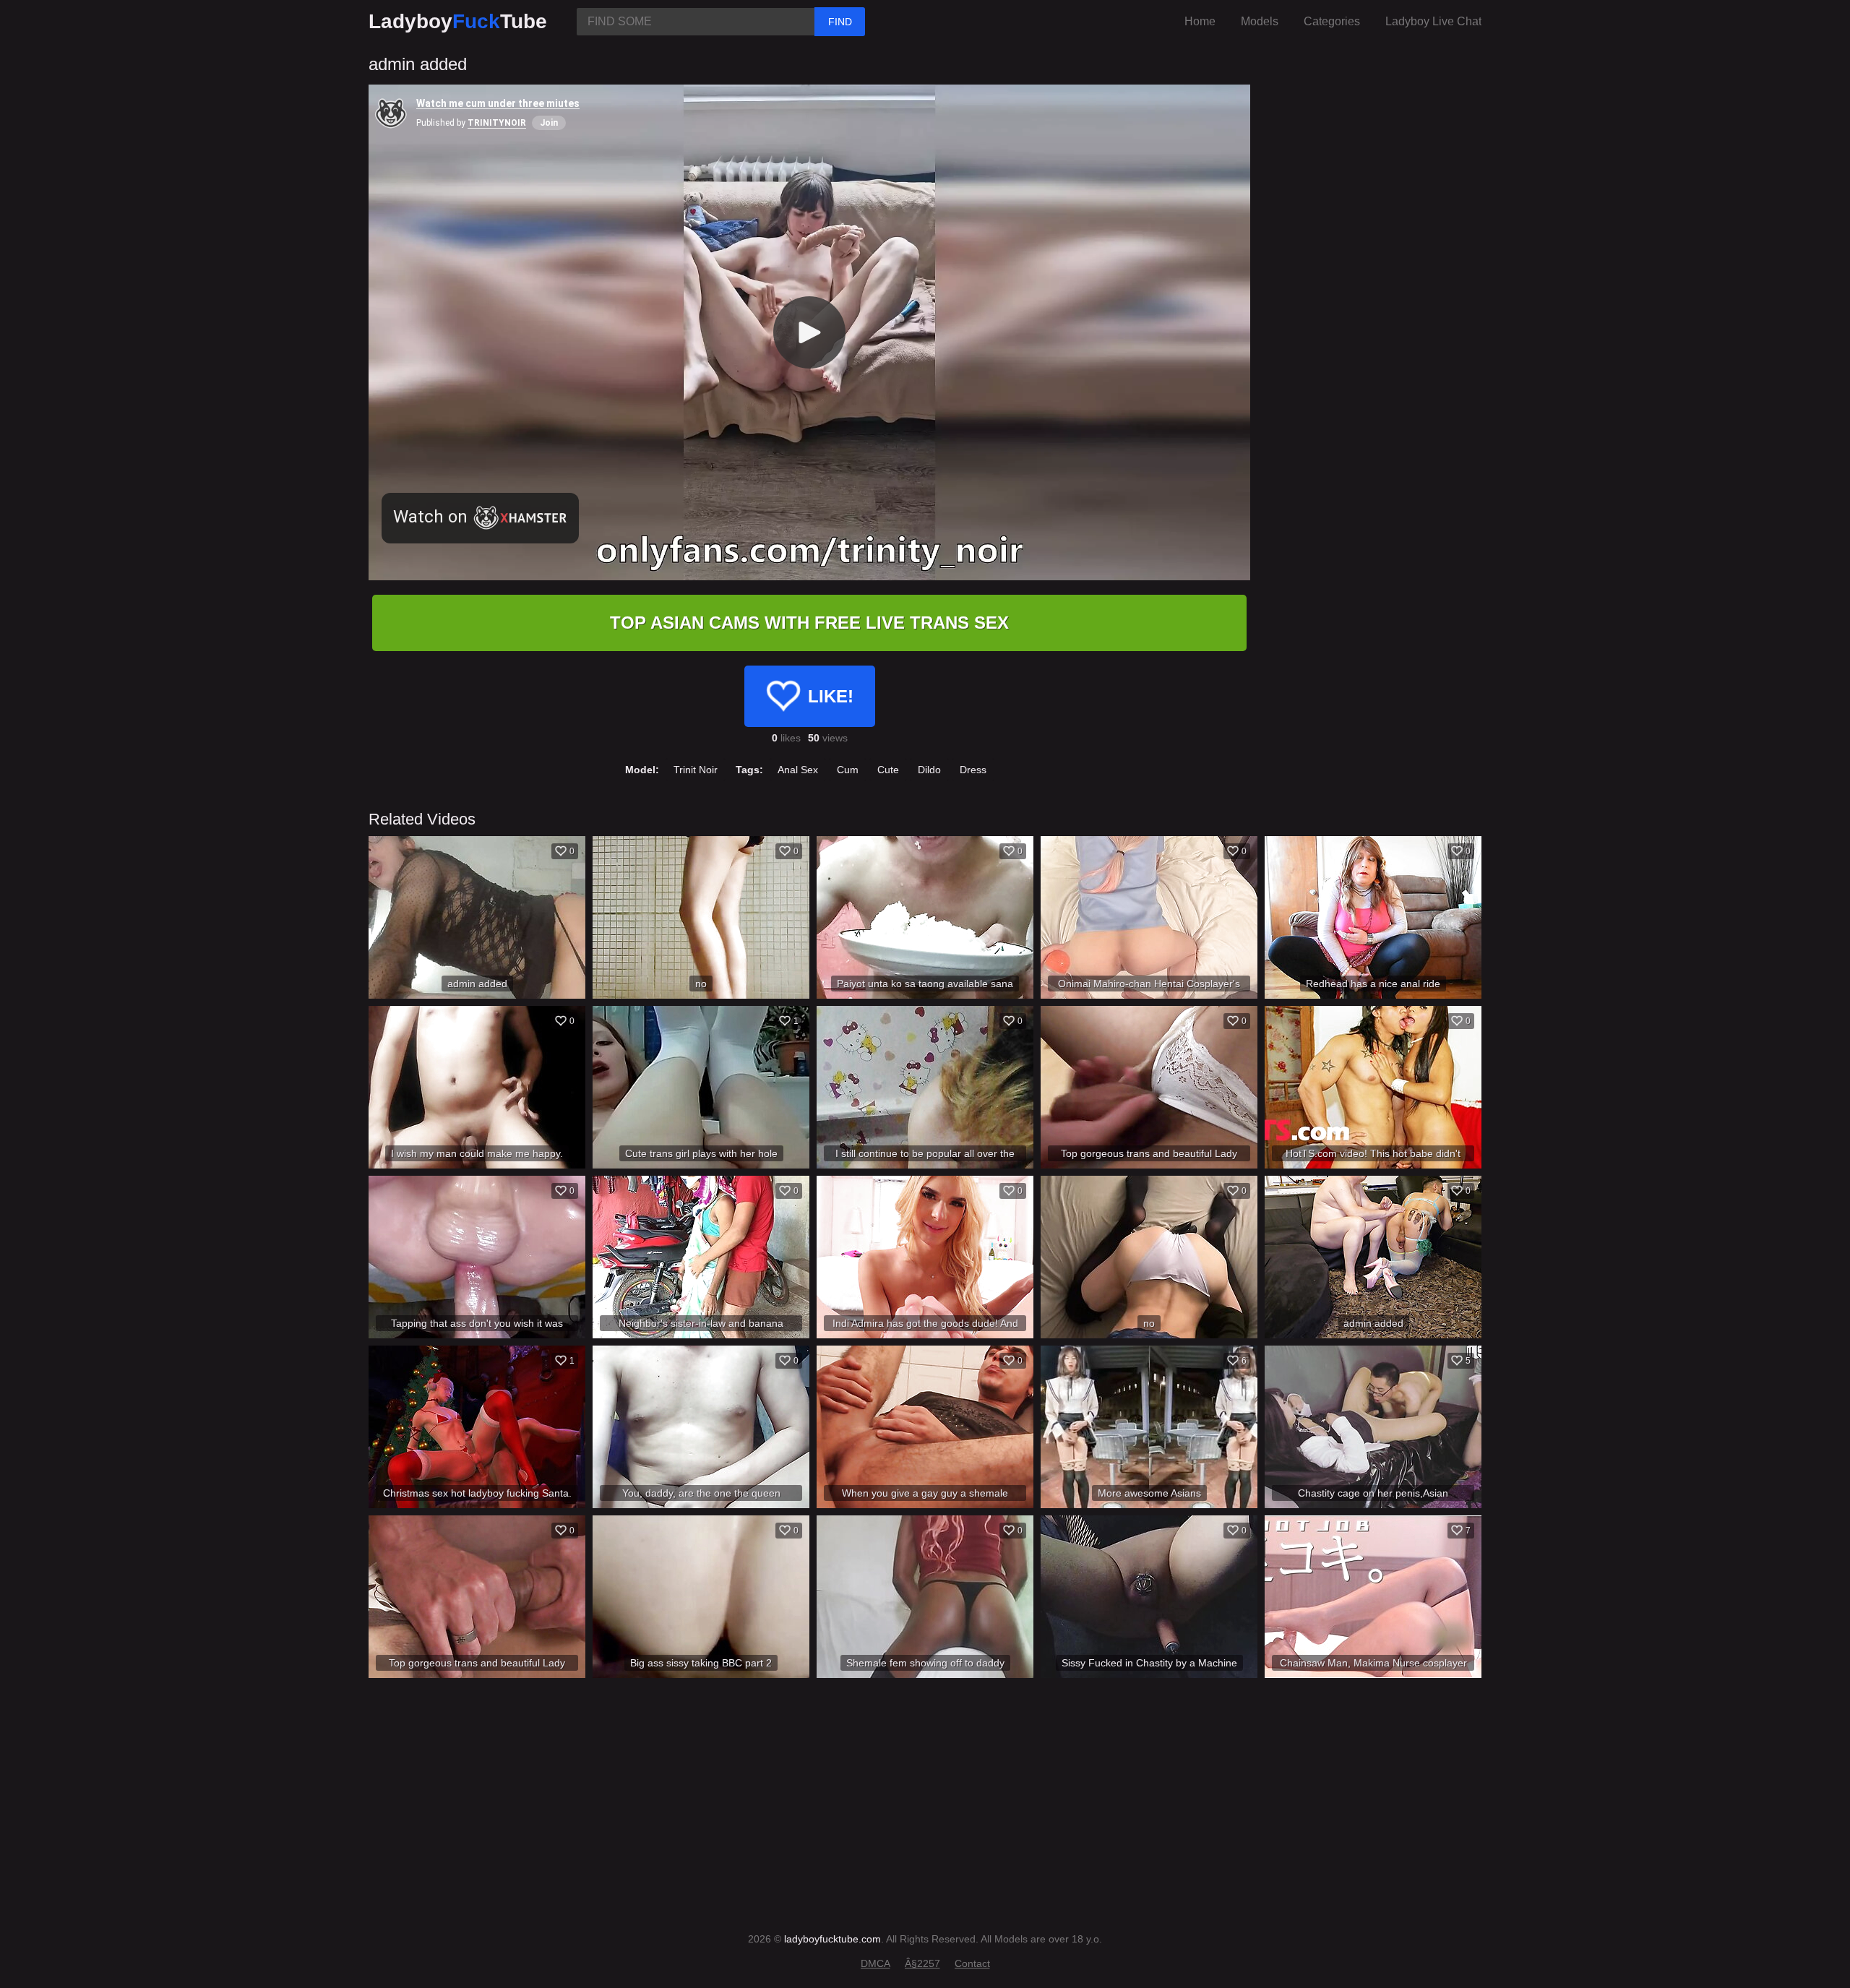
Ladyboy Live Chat (1433, 21)
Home (1200, 21)
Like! (831, 696)
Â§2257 (922, 1963)
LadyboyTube (458, 21)
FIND (840, 22)
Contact (972, 1963)
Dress (973, 770)
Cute (888, 770)
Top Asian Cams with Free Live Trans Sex (809, 623)
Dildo (929, 770)
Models (1260, 21)
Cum (848, 770)
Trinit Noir (696, 770)
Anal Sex (798, 770)
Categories (1332, 21)
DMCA (875, 1963)
